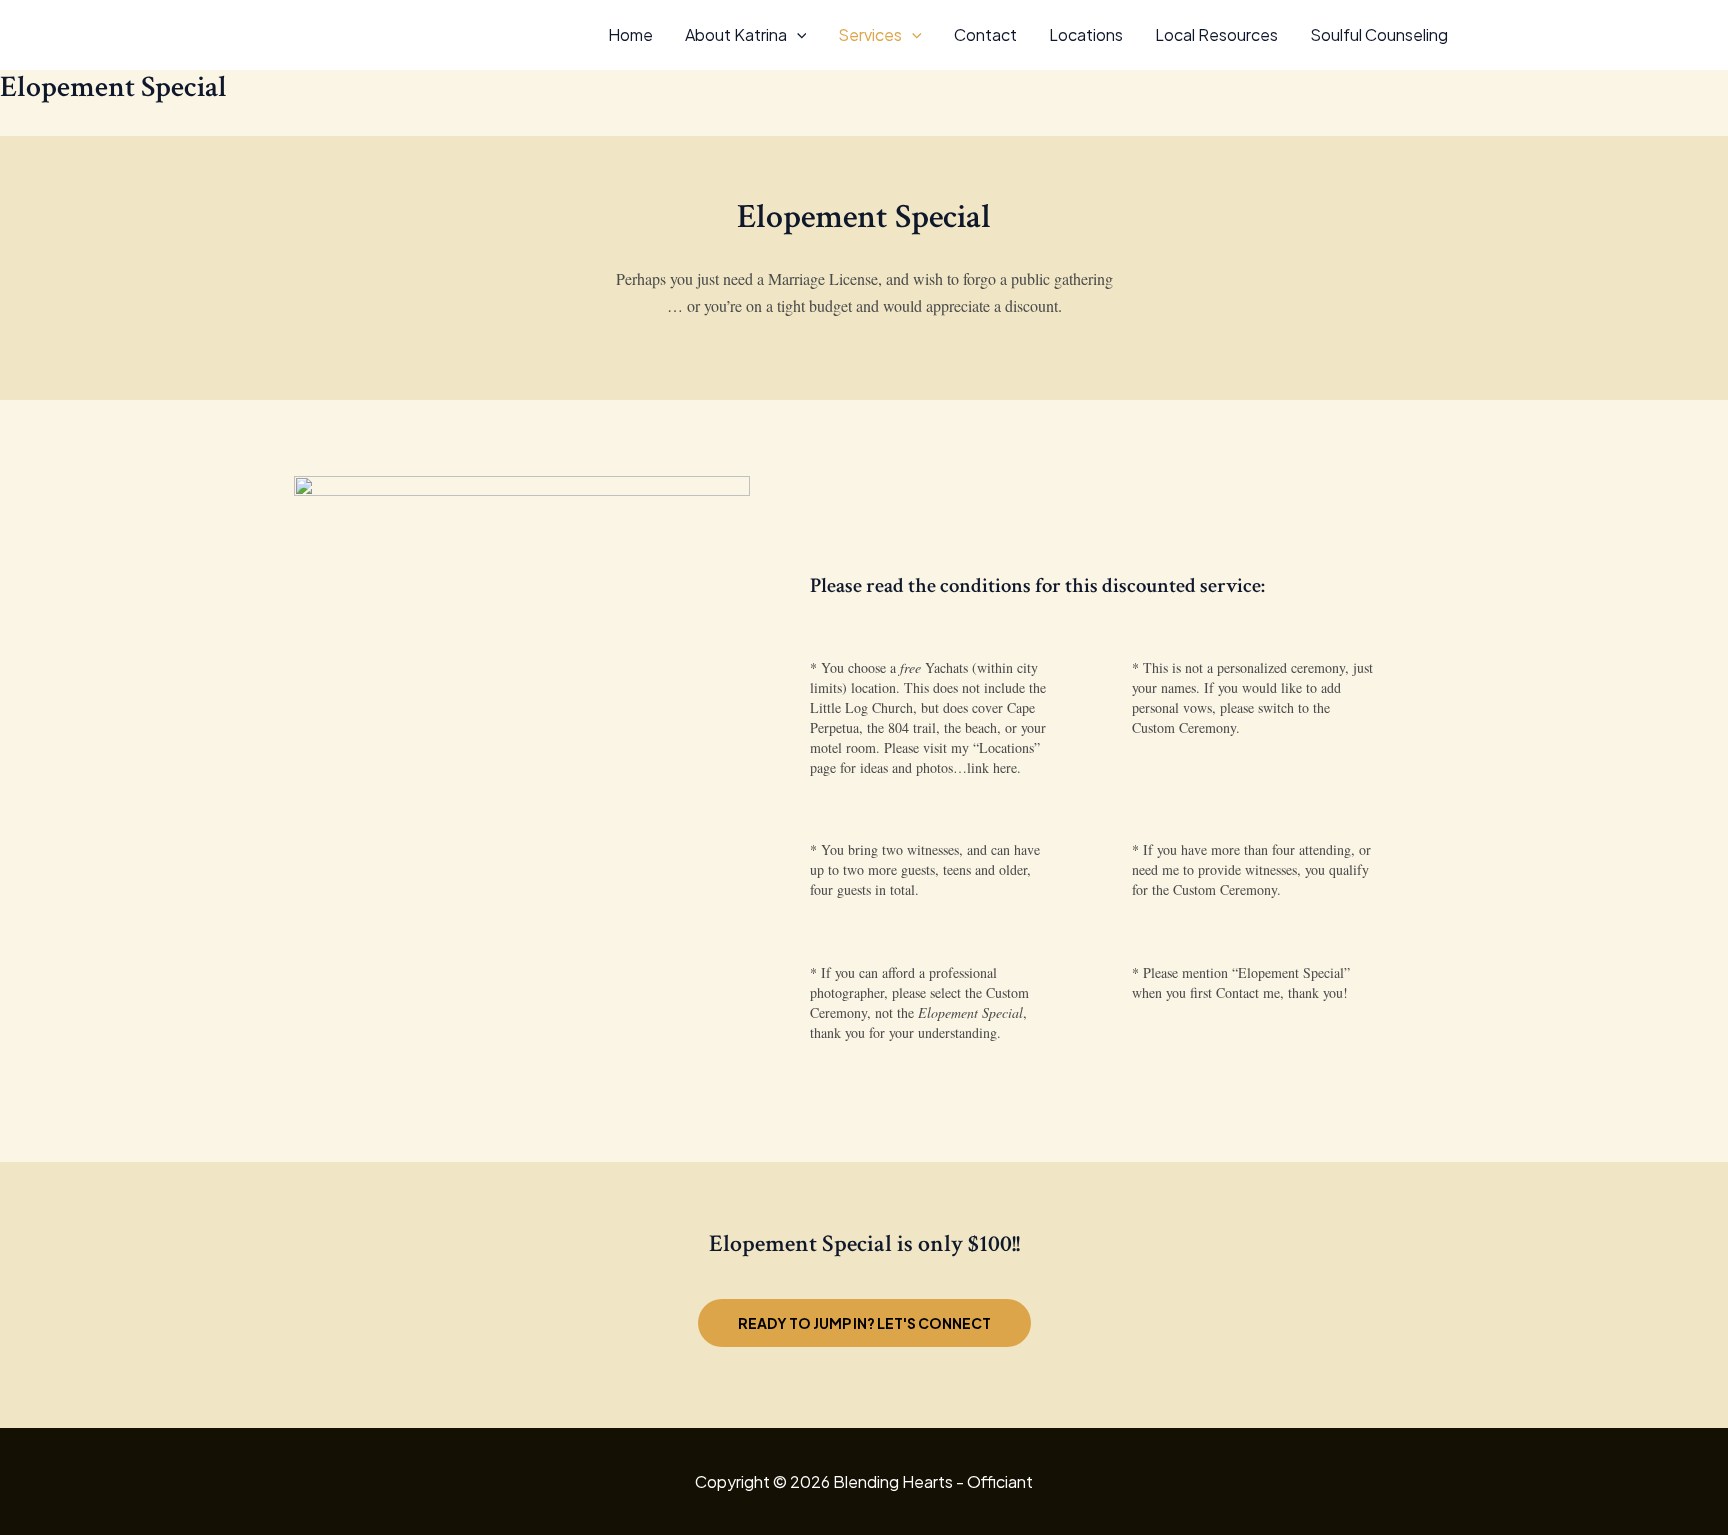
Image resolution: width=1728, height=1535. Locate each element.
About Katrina (736, 34)
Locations (1086, 34)
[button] (797, 35)
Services (870, 34)
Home (630, 34)
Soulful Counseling (1379, 34)
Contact (985, 34)
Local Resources (1216, 34)
